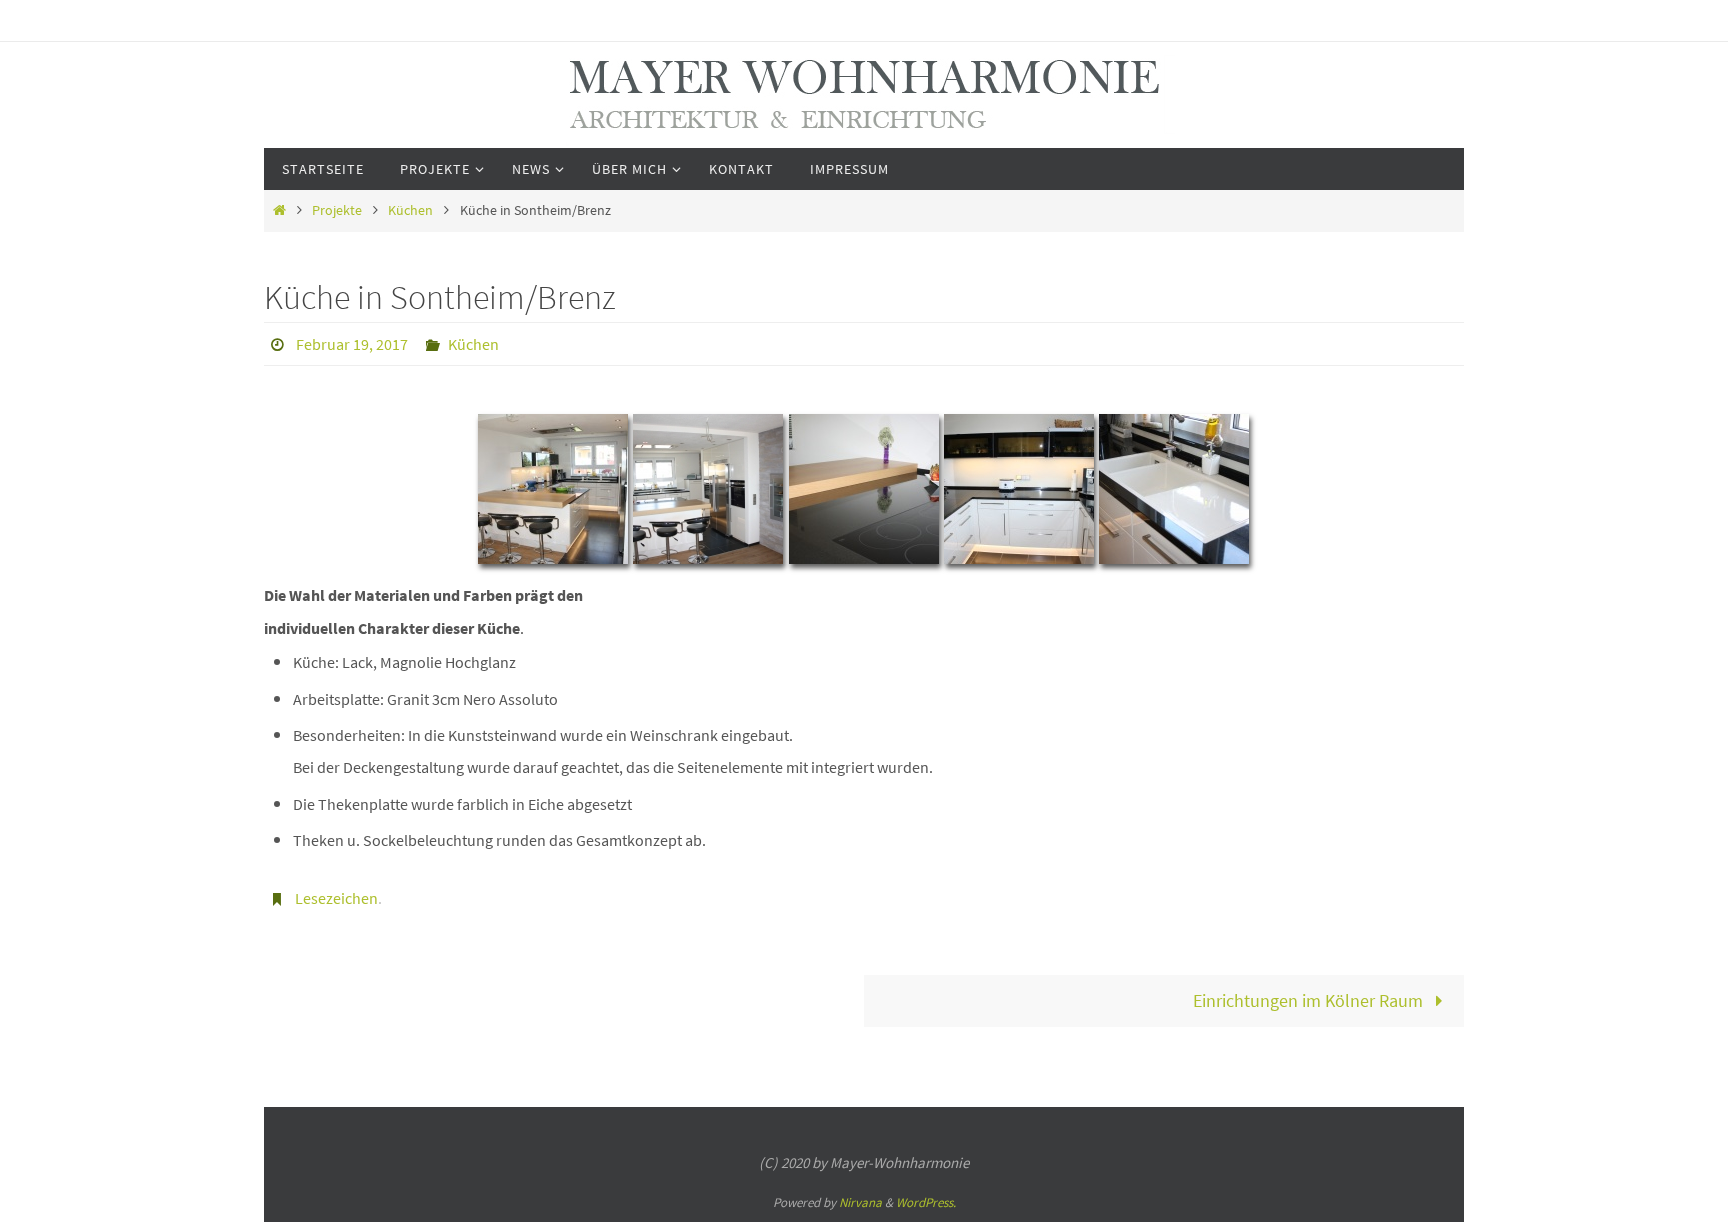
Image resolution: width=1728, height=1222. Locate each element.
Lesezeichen (336, 898)
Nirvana (860, 1202)
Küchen (410, 210)
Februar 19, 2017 (352, 344)
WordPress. (926, 1202)
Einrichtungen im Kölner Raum (1310, 1000)
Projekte (337, 210)
